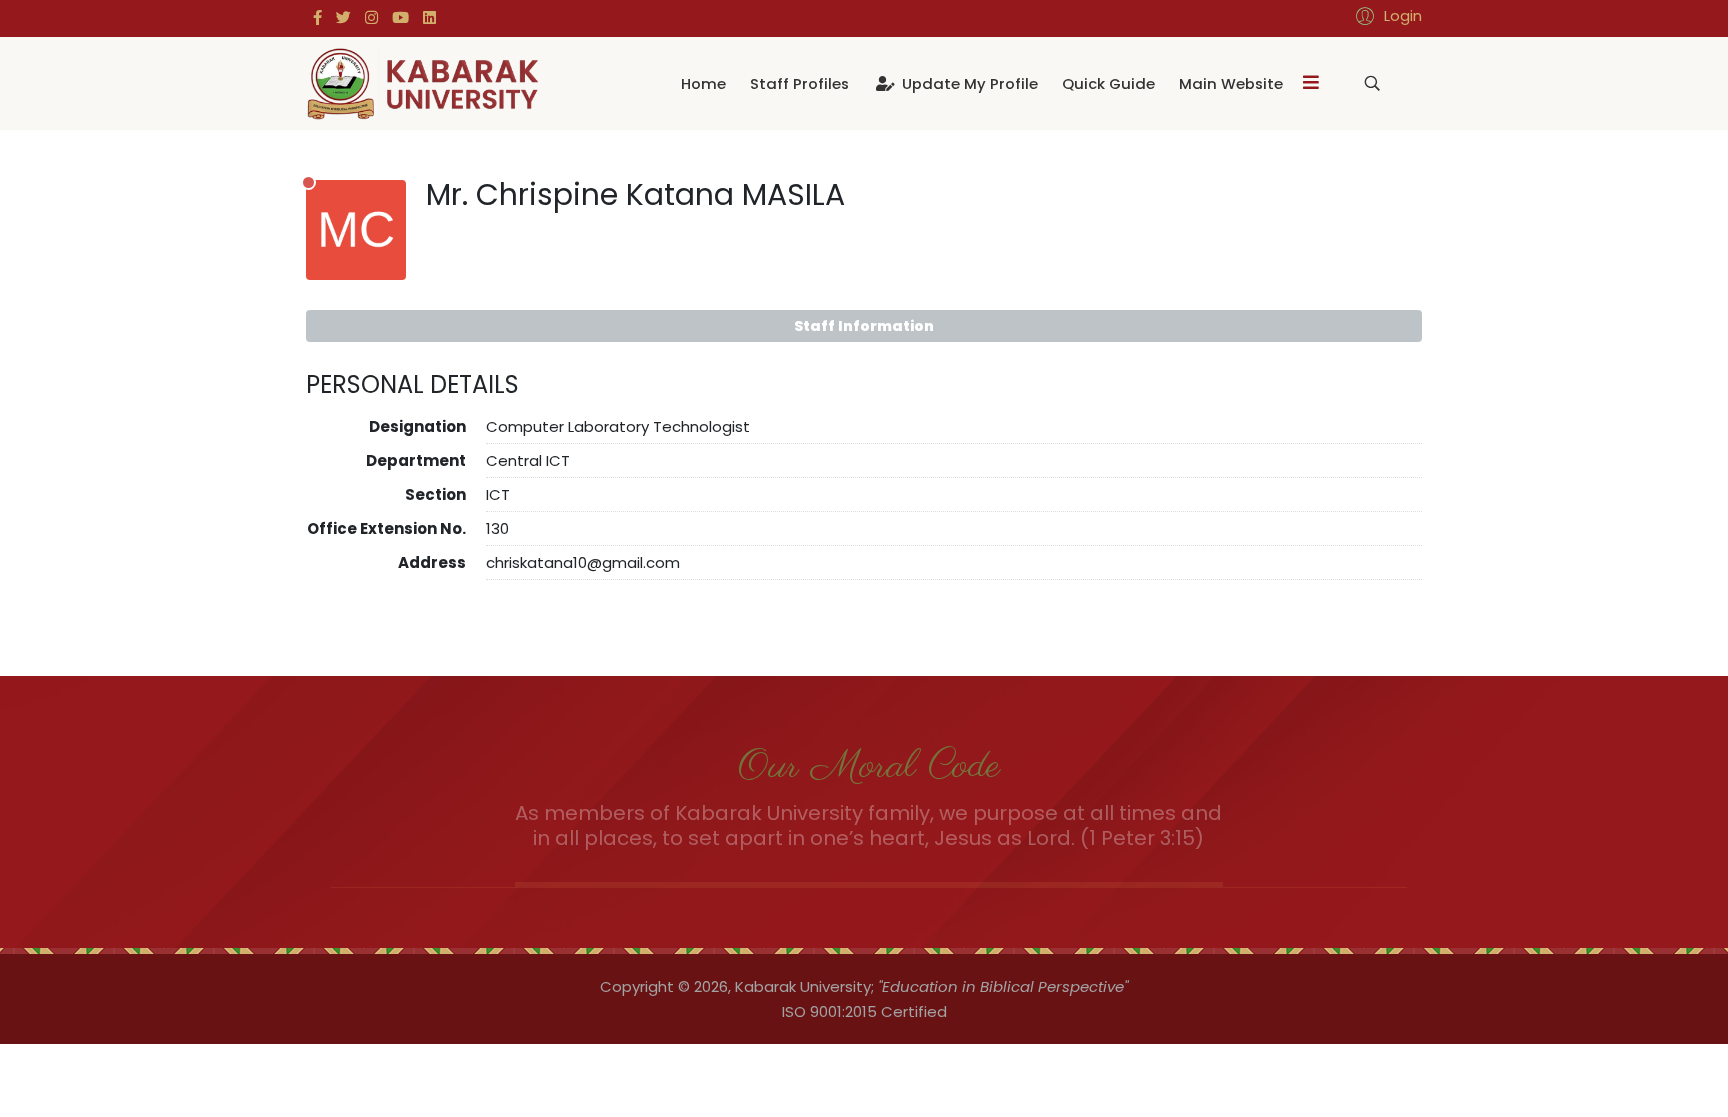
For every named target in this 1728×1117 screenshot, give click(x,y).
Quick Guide (1108, 83)
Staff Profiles (799, 83)
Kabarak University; (804, 986)
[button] (1386, 15)
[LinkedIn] (429, 17)
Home (703, 83)
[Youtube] (400, 17)
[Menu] (1311, 83)
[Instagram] (371, 17)
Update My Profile (968, 83)
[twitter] (343, 17)
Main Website (1231, 83)
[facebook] (317, 17)
